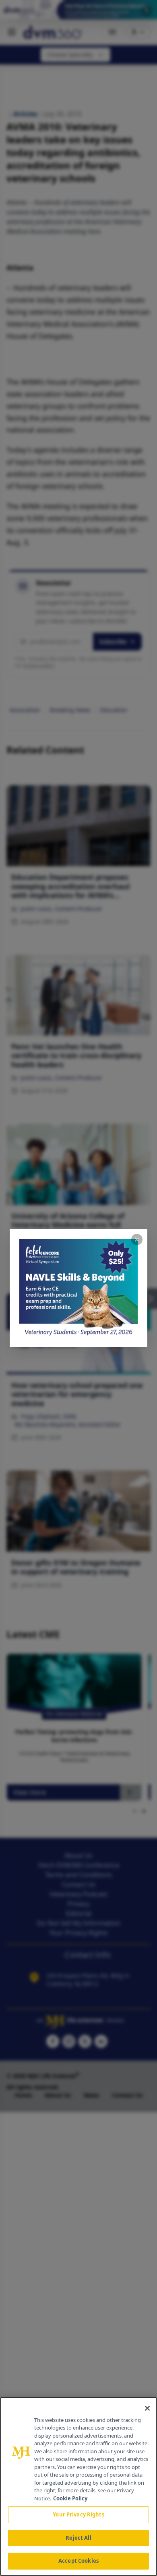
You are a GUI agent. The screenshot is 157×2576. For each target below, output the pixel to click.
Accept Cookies (78, 2561)
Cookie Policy (70, 2498)
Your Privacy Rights (78, 2514)
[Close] (147, 2408)
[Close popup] (137, 1240)
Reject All (78, 2538)
